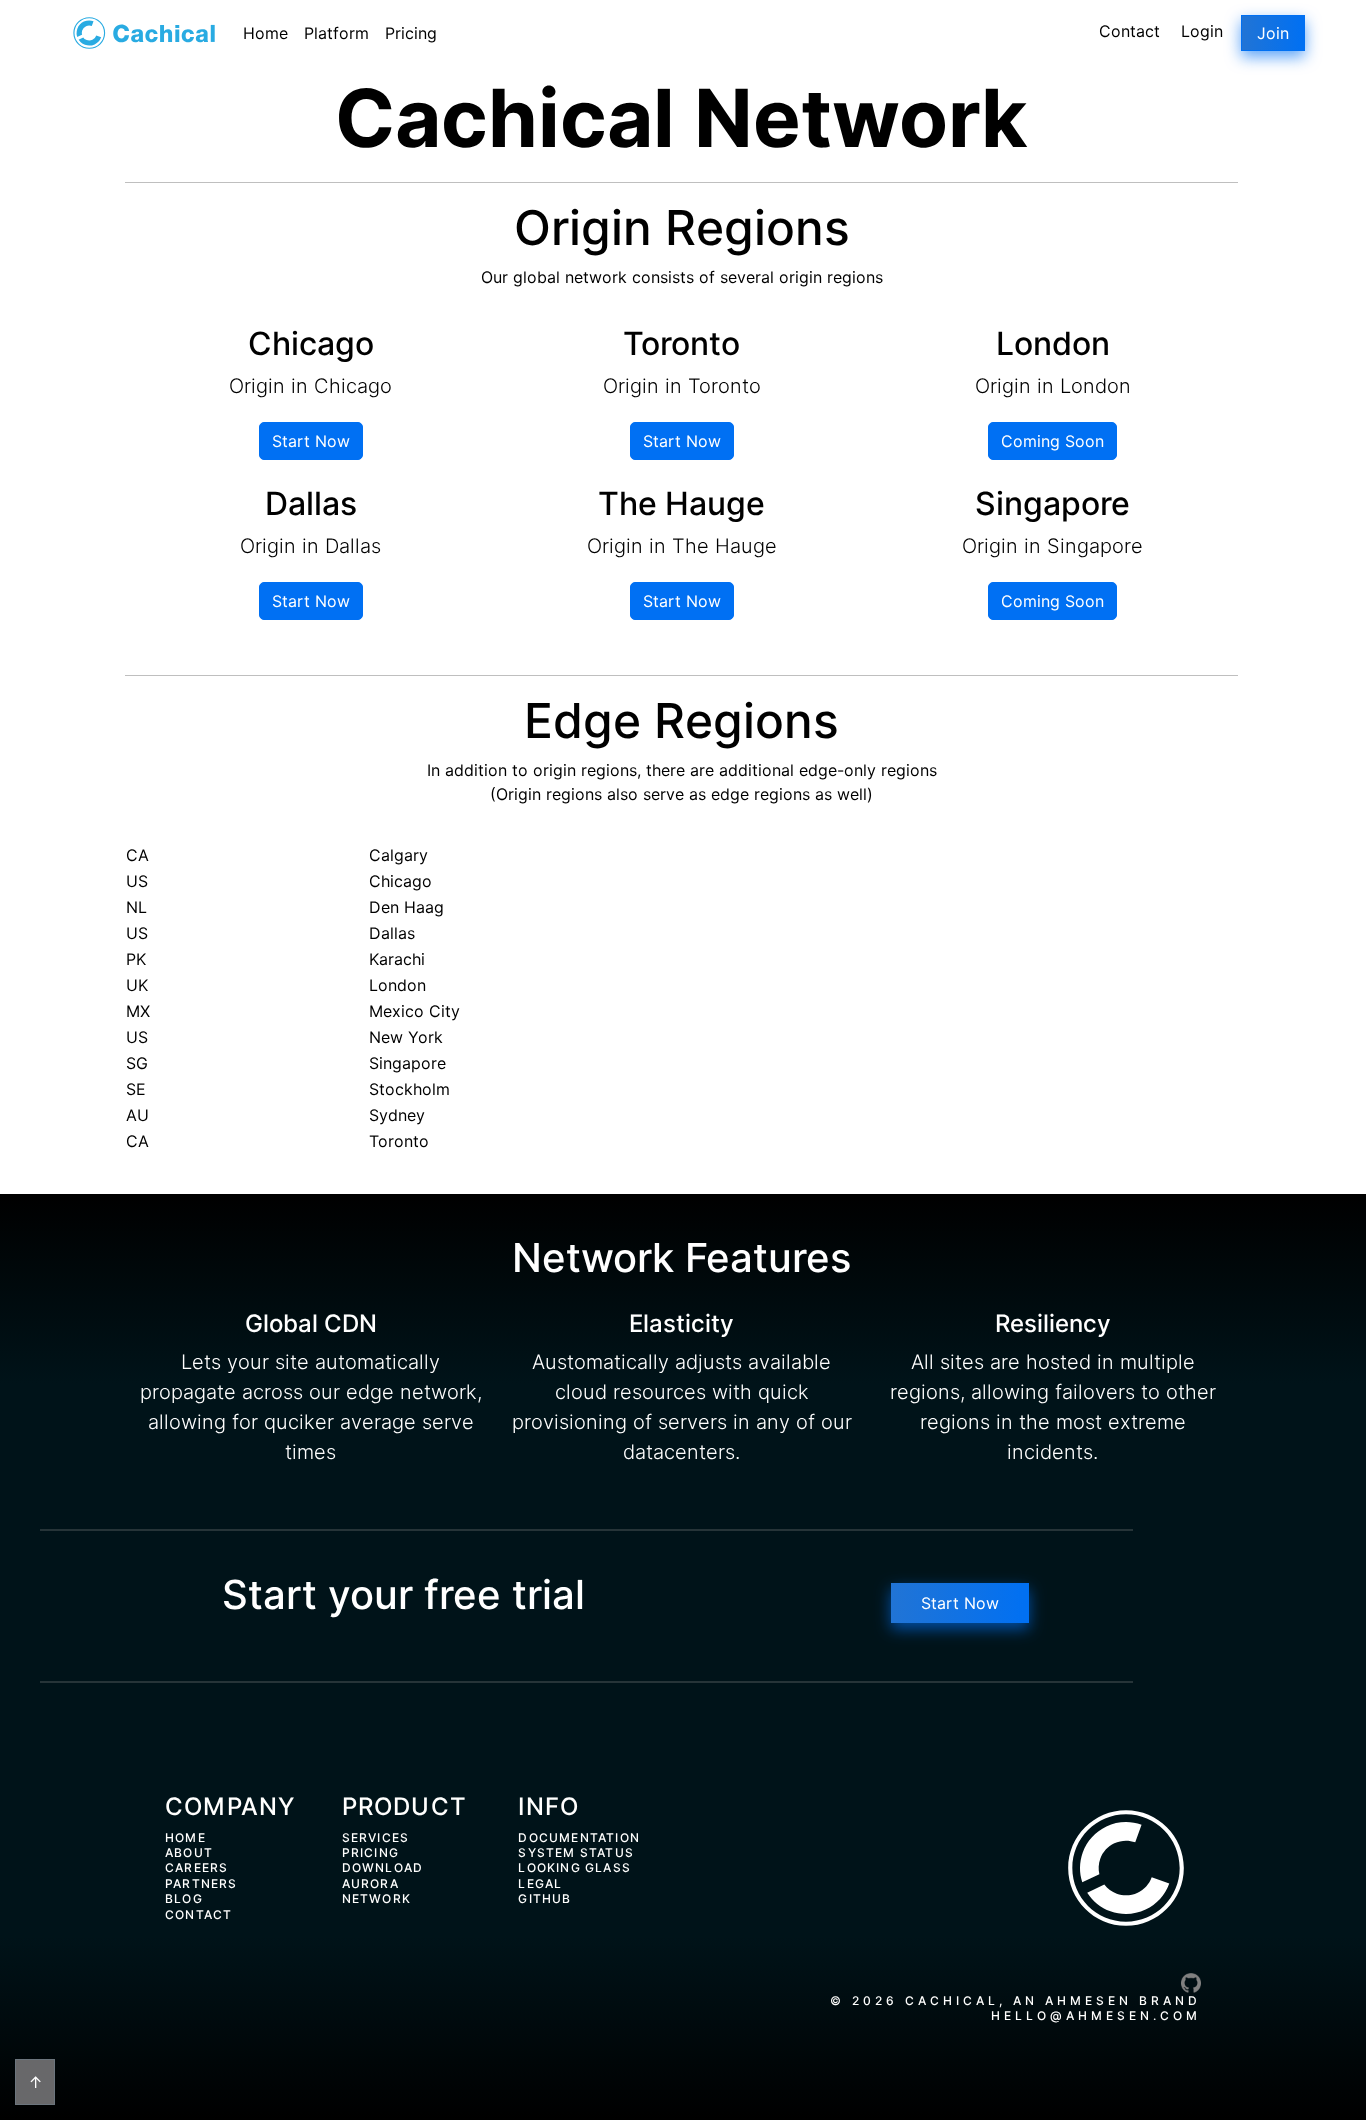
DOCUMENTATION (579, 1837)
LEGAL (540, 1883)
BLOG (184, 1898)
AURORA (370, 1883)
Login (1202, 31)
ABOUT (189, 1852)
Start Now (311, 441)
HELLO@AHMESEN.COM (1096, 2015)
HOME (185, 1837)
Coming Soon (1052, 441)
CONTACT (198, 1914)
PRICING (370, 1852)
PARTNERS (201, 1883)
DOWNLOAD (383, 1867)
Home (265, 33)
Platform (336, 33)
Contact (1129, 31)
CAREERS (196, 1867)
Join (1273, 33)
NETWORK (376, 1898)
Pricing (411, 33)
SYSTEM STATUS (576, 1852)
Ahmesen (1088, 2000)
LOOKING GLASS (574, 1867)
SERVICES (376, 1837)
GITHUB (544, 1898)
